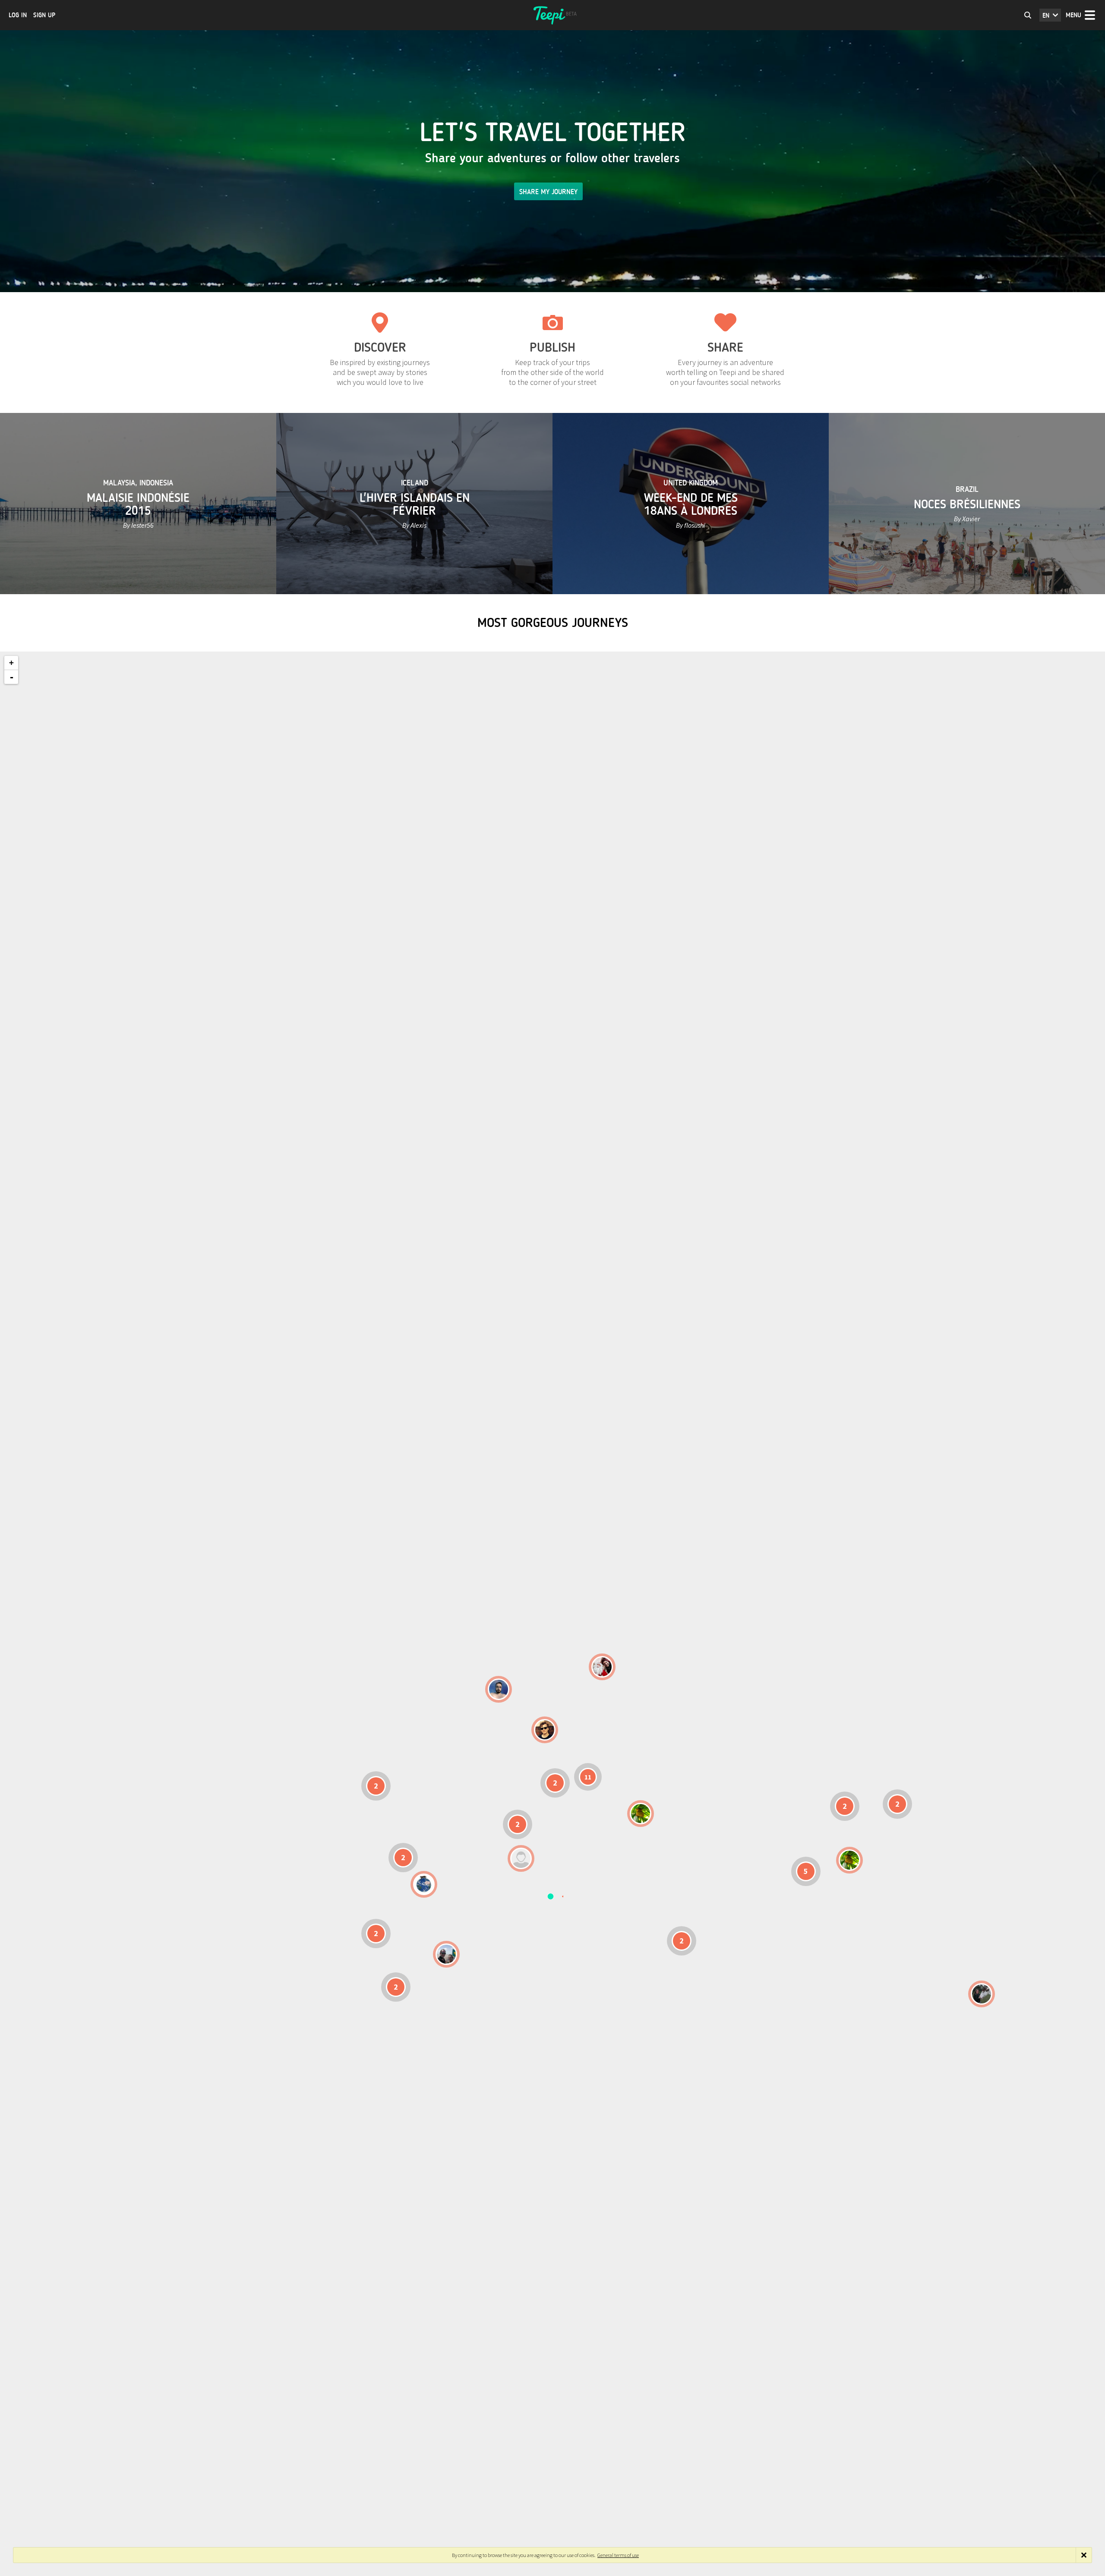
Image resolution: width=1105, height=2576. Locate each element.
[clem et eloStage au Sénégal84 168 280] (521, 1858)
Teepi (552, 15)
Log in (18, 15)
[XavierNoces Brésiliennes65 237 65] (446, 1954)
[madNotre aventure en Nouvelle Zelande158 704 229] (982, 1994)
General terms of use (618, 2555)
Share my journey (548, 192)
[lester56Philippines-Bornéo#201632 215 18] (849, 1860)
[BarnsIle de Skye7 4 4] (545, 1730)
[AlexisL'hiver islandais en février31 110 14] (499, 1689)
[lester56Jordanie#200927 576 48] (641, 1814)
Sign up (44, 15)
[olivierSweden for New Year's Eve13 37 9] (602, 1667)
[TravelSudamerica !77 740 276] (424, 1884)
